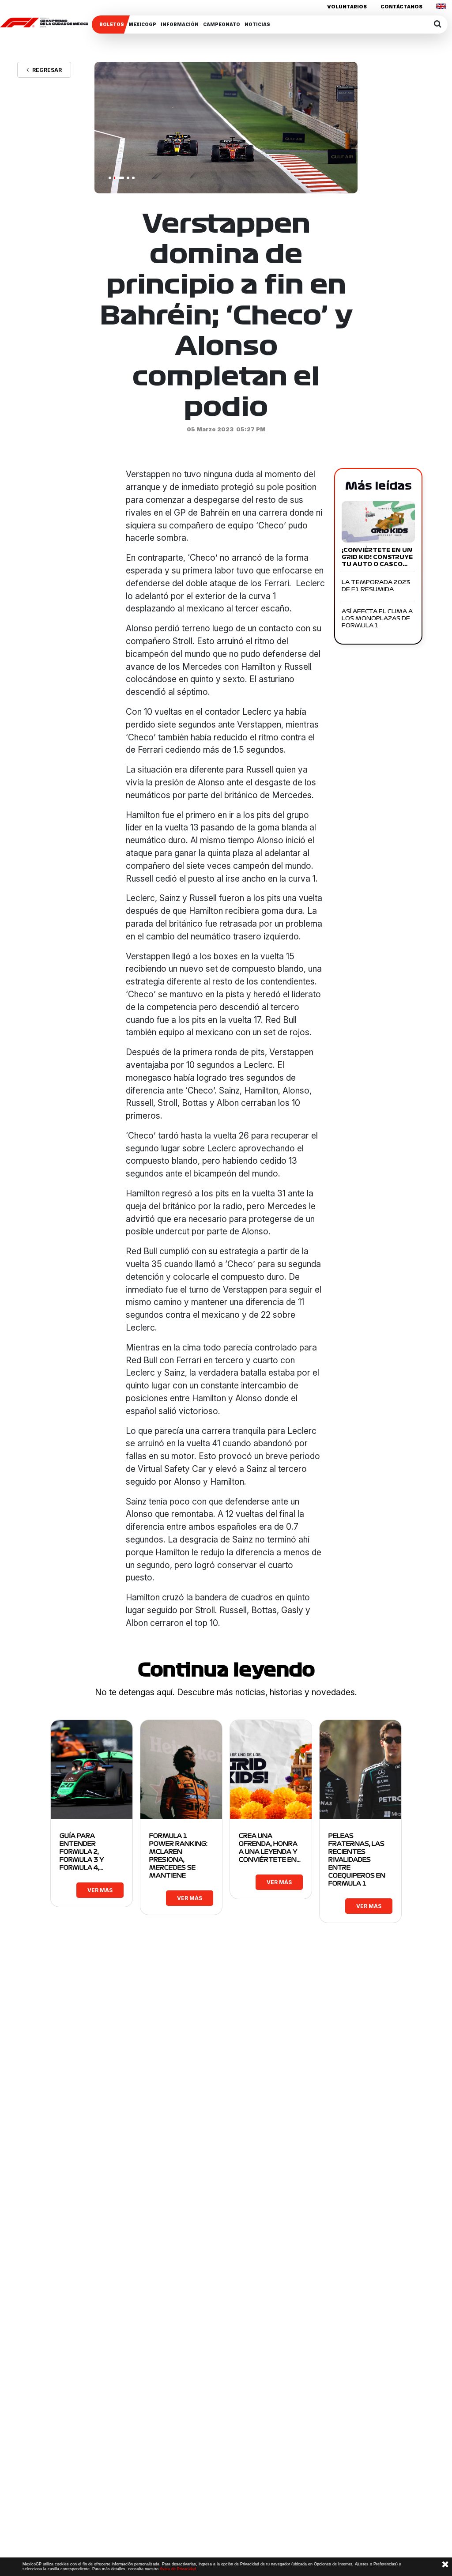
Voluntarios (347, 7)
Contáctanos (401, 7)
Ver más (100, 1890)
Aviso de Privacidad (178, 2569)
